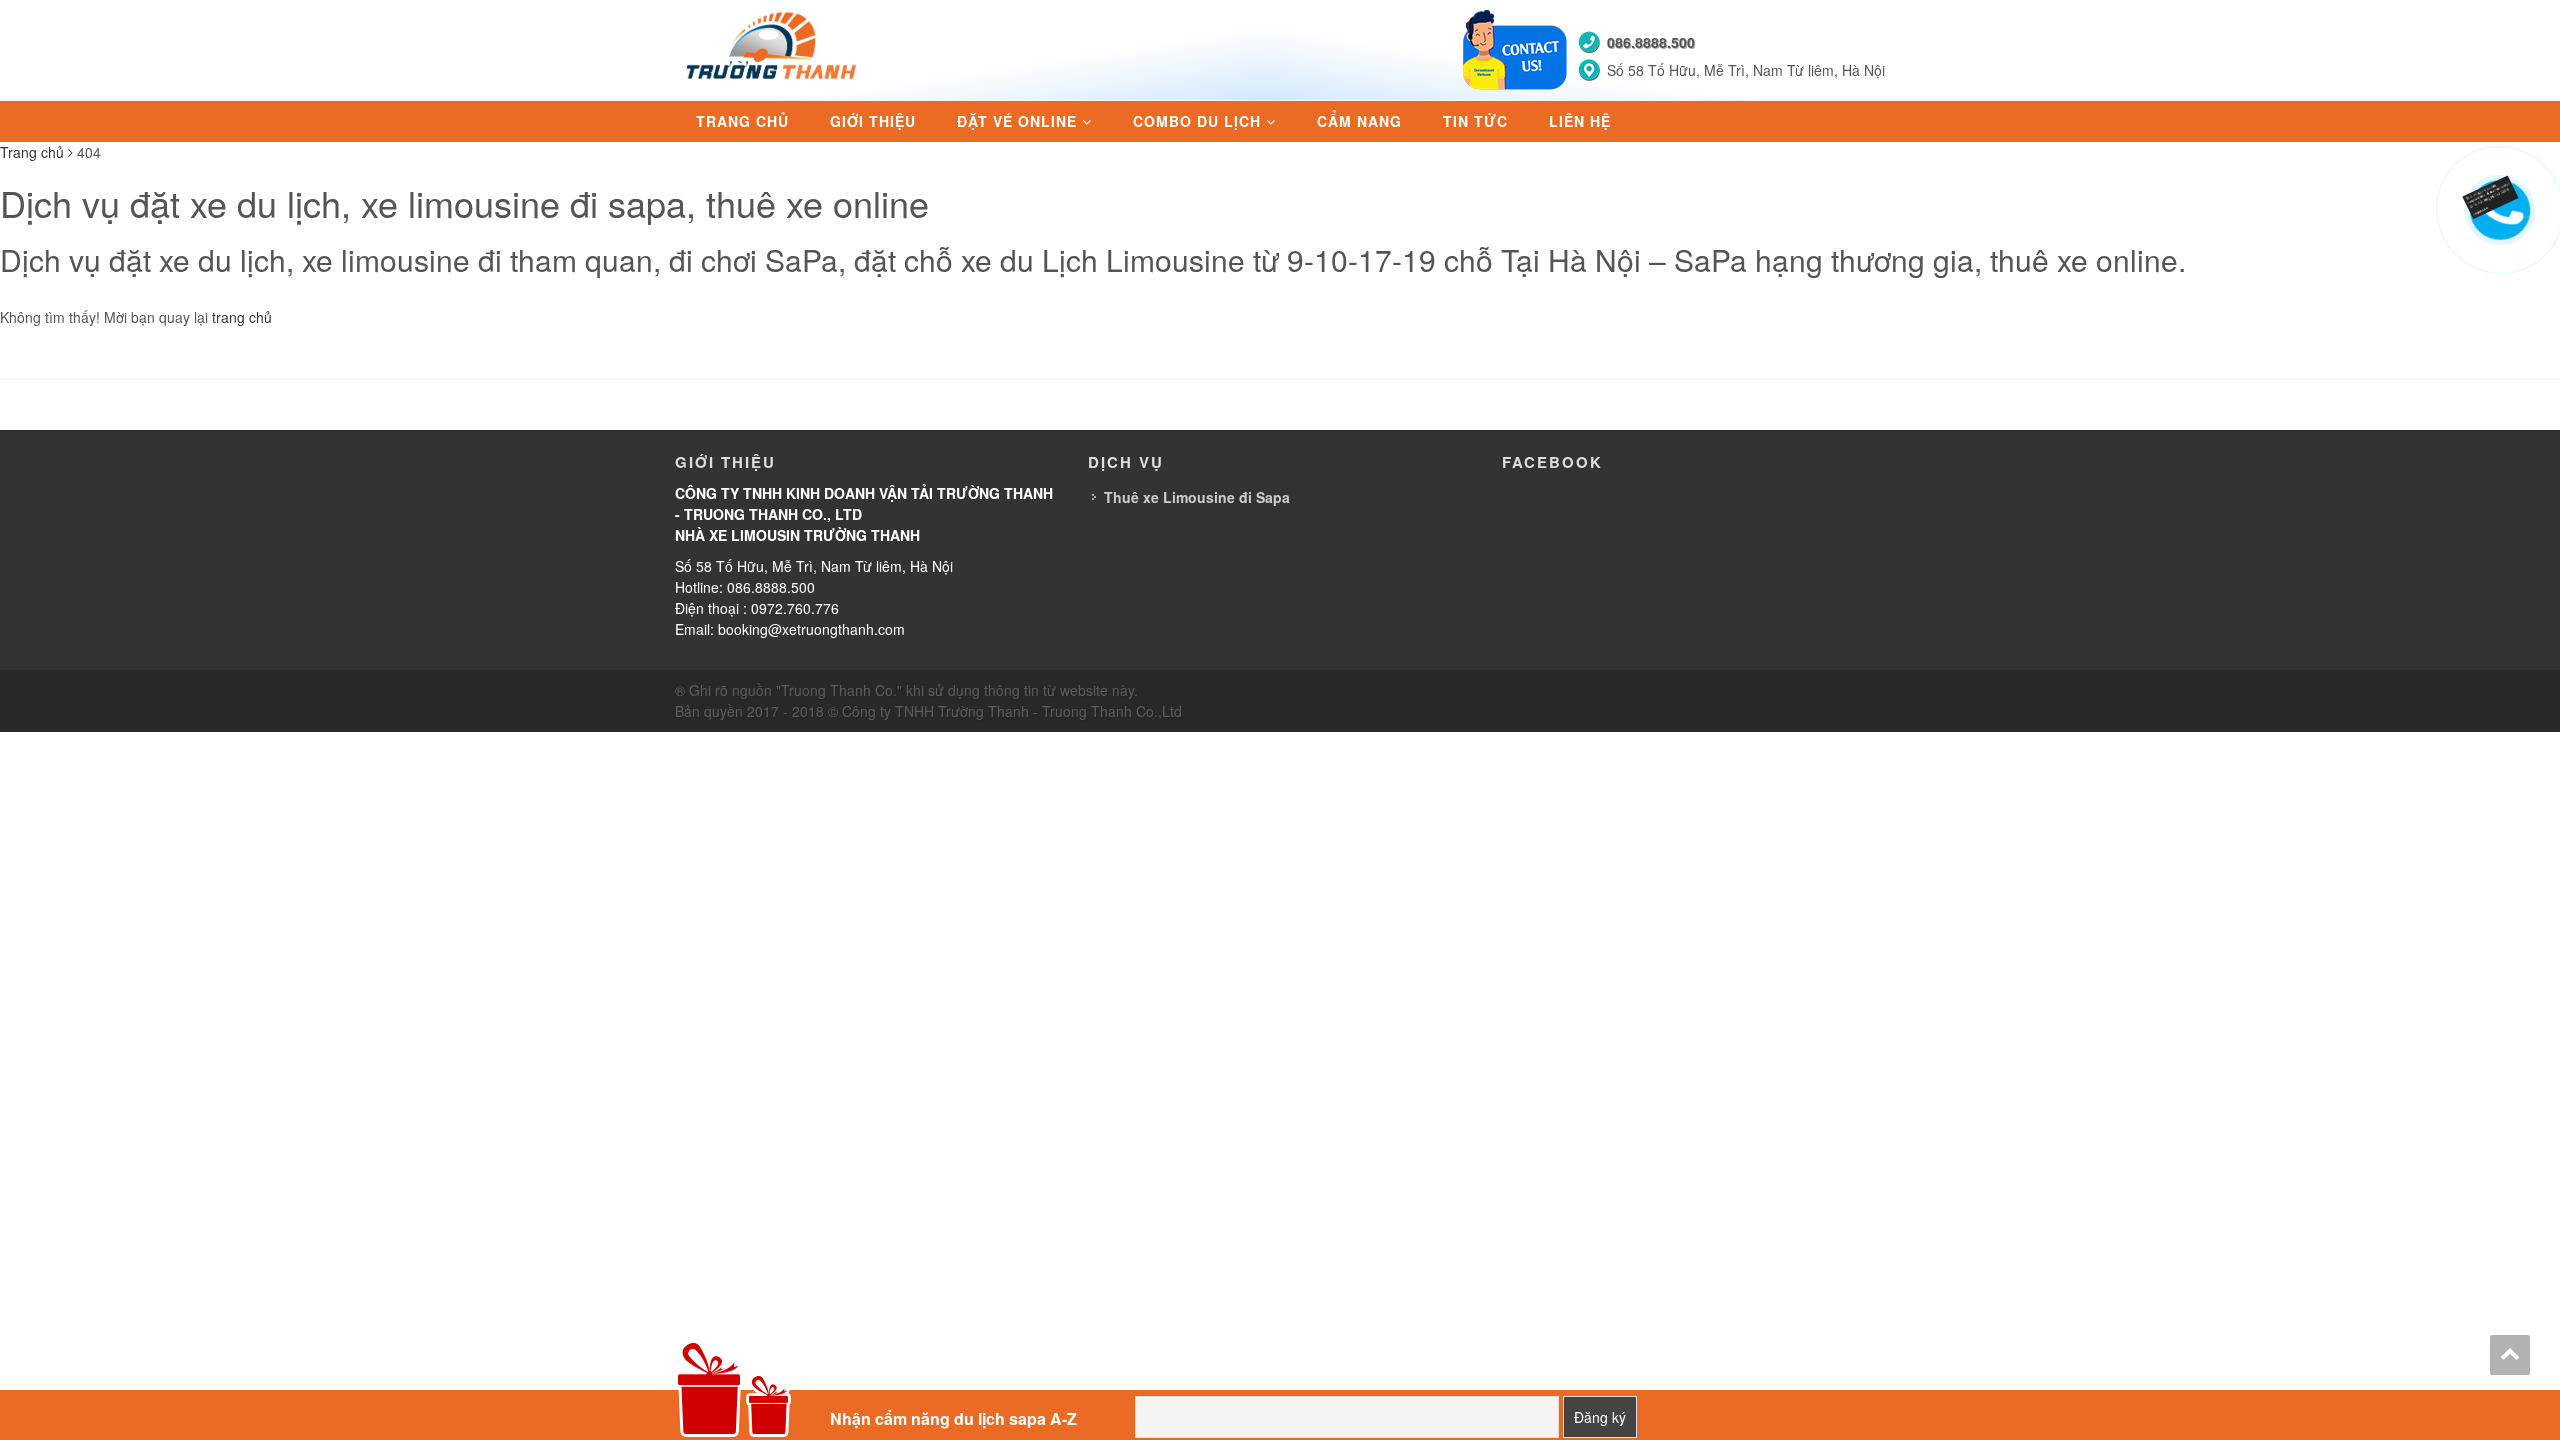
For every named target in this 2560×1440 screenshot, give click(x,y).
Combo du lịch (1197, 121)
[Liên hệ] (2497, 192)
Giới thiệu (873, 121)
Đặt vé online (1017, 121)
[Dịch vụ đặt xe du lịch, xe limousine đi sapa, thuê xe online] (774, 48)
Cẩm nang (1359, 121)
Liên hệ (1580, 121)
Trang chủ (742, 121)
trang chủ (242, 317)
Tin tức (1475, 121)
